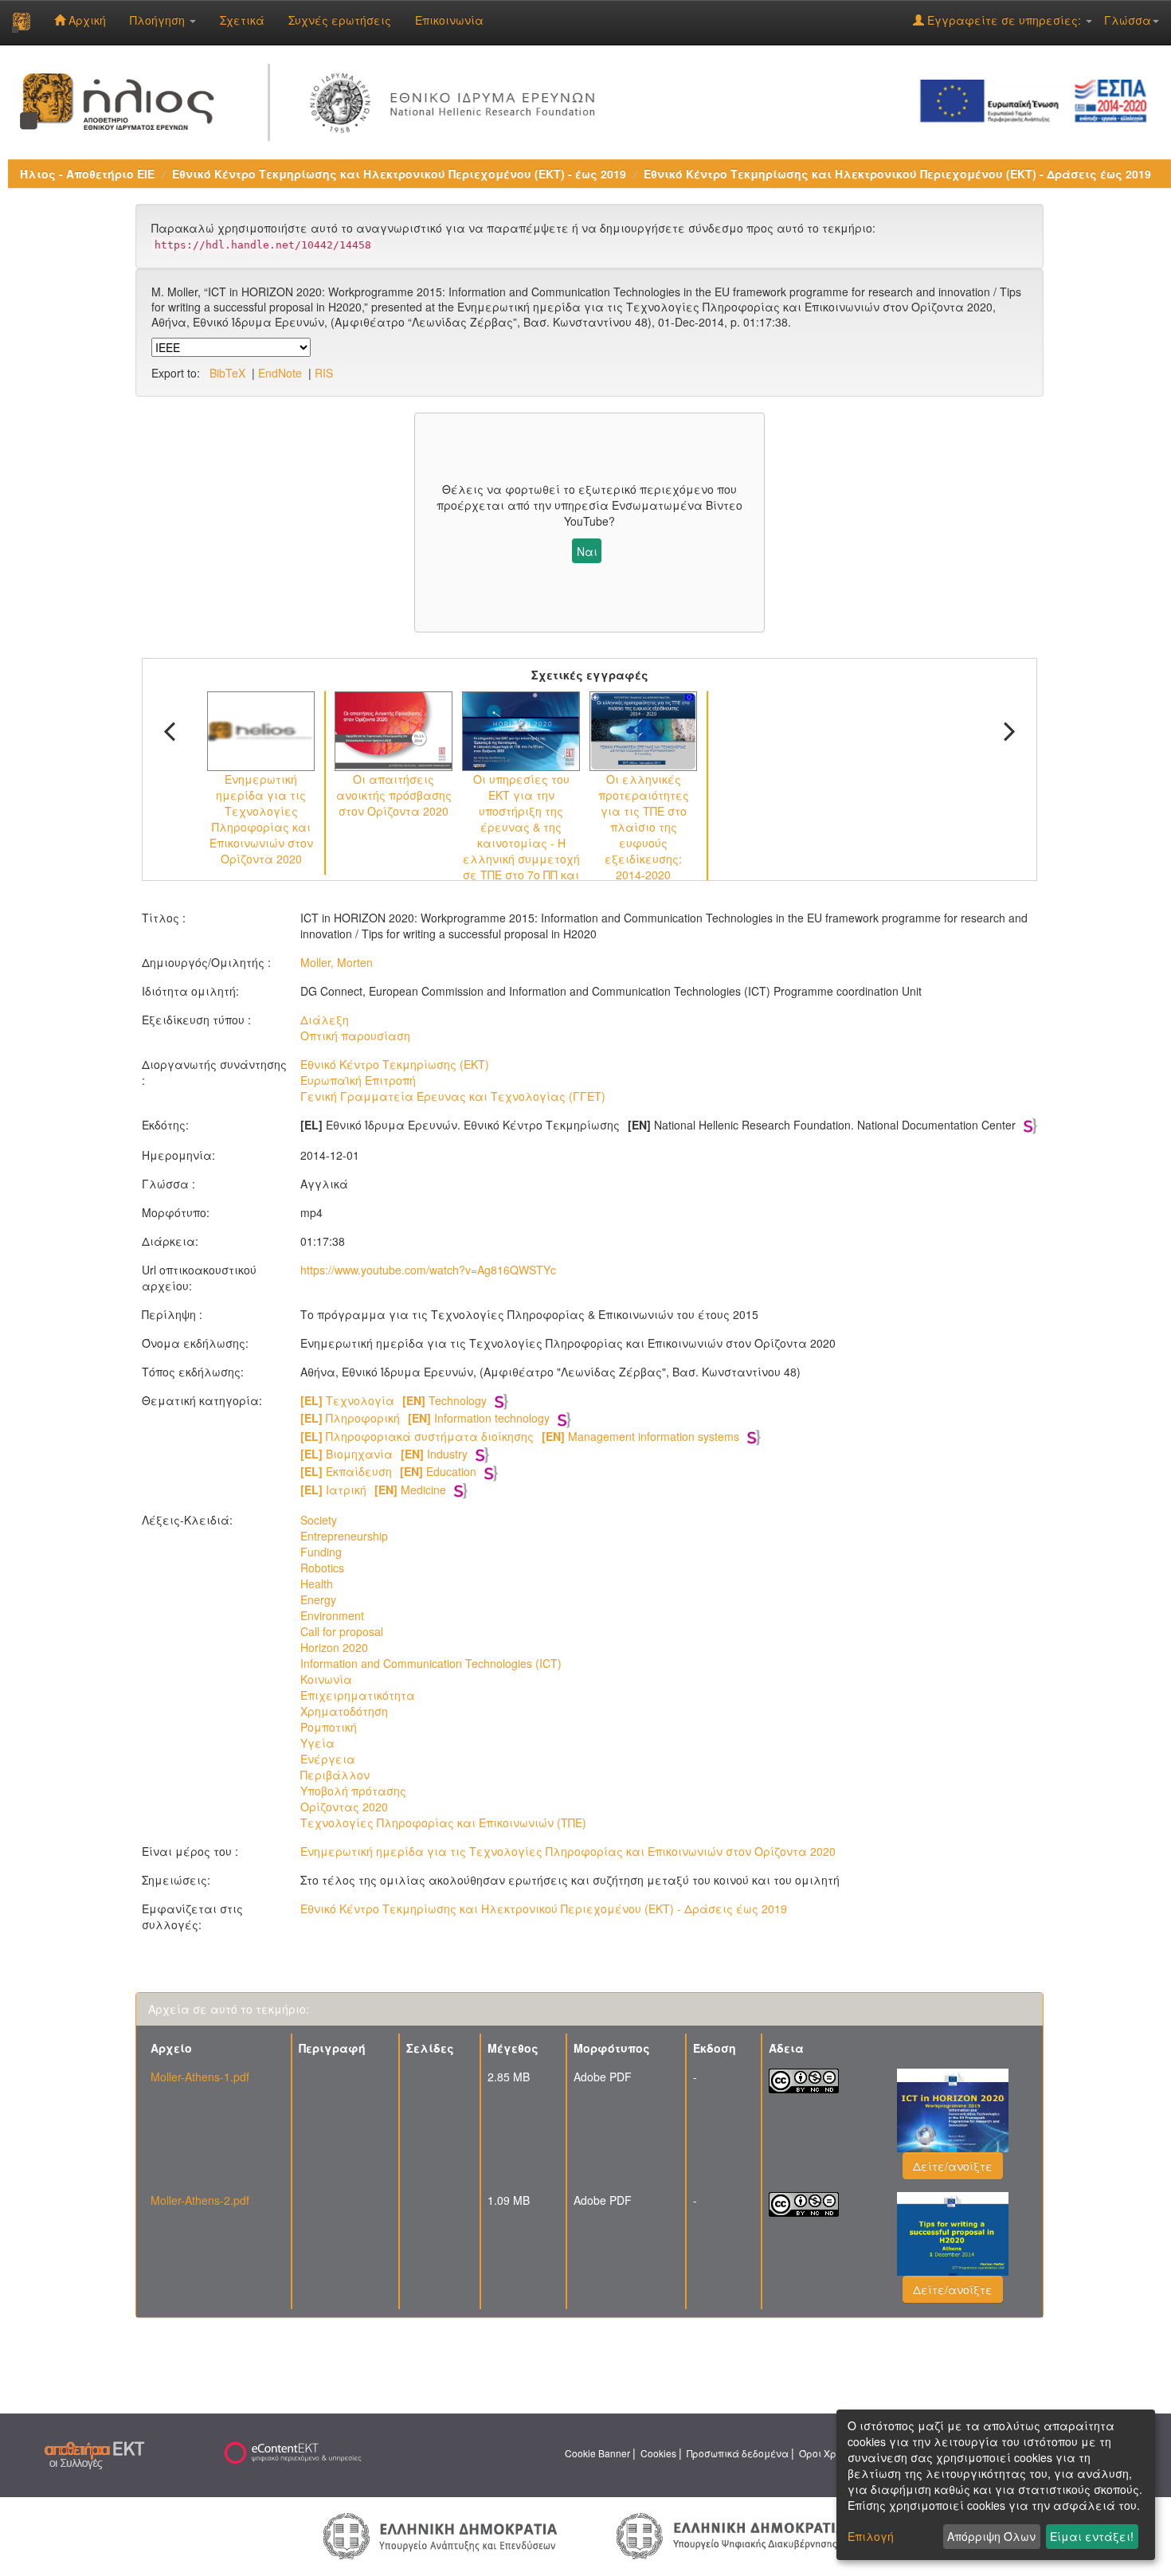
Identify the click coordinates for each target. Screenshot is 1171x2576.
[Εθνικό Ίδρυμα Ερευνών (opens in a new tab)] (456, 100)
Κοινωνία (326, 1679)
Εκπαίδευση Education (388, 1471)
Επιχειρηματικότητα (358, 1695)
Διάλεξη (325, 1020)
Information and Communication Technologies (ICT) (431, 1663)
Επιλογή (871, 2536)
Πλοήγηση (159, 20)
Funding (321, 1552)
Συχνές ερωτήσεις (340, 20)
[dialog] (996, 2485)
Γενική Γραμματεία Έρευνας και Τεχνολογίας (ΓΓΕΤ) (453, 1096)
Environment (332, 1615)
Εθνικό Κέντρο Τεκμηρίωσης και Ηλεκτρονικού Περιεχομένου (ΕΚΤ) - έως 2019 (399, 174)
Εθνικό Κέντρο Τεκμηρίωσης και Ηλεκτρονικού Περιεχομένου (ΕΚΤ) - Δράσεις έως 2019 (897, 174)
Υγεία (317, 1743)
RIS (324, 373)
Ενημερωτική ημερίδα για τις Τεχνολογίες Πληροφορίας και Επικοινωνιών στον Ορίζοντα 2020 (568, 1851)
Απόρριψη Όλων (991, 2536)
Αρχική (86, 20)
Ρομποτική (329, 1727)
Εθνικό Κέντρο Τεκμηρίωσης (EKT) (395, 1064)
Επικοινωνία (449, 20)
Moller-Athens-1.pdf (200, 2077)
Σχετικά (242, 20)
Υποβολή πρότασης (353, 1791)
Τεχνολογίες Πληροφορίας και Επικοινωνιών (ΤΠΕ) (443, 1822)
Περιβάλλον (335, 1775)
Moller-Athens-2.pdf (200, 2200)
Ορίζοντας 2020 (344, 1807)
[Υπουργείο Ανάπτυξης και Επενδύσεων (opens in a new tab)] (441, 2535)
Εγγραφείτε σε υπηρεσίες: (1004, 20)
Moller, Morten (337, 962)
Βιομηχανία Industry (384, 1454)
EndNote (280, 373)
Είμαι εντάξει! (1092, 2536)
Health (317, 1584)
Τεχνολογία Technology (394, 1400)
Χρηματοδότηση (344, 1711)
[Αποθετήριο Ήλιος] (21, 22)
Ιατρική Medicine (373, 1490)
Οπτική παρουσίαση (355, 1035)
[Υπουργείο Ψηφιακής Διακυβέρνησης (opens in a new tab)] (731, 2535)
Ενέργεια (328, 1759)
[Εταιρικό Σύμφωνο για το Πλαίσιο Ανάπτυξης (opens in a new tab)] (1039, 100)
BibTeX (227, 373)
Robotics (322, 1568)
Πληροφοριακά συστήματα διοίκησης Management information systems (520, 1436)
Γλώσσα (1128, 20)
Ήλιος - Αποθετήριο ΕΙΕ (87, 174)
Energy (318, 1599)
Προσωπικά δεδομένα (738, 2453)
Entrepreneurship (344, 1536)
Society (319, 1520)
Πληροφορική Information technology (425, 1418)
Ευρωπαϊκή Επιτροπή (358, 1080)
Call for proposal (342, 1631)
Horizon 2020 (334, 1647)
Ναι (587, 551)
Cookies (658, 2453)
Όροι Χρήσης (829, 2453)
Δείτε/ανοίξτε (953, 2166)
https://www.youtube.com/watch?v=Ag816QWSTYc (428, 1270)
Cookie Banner (597, 2453)
